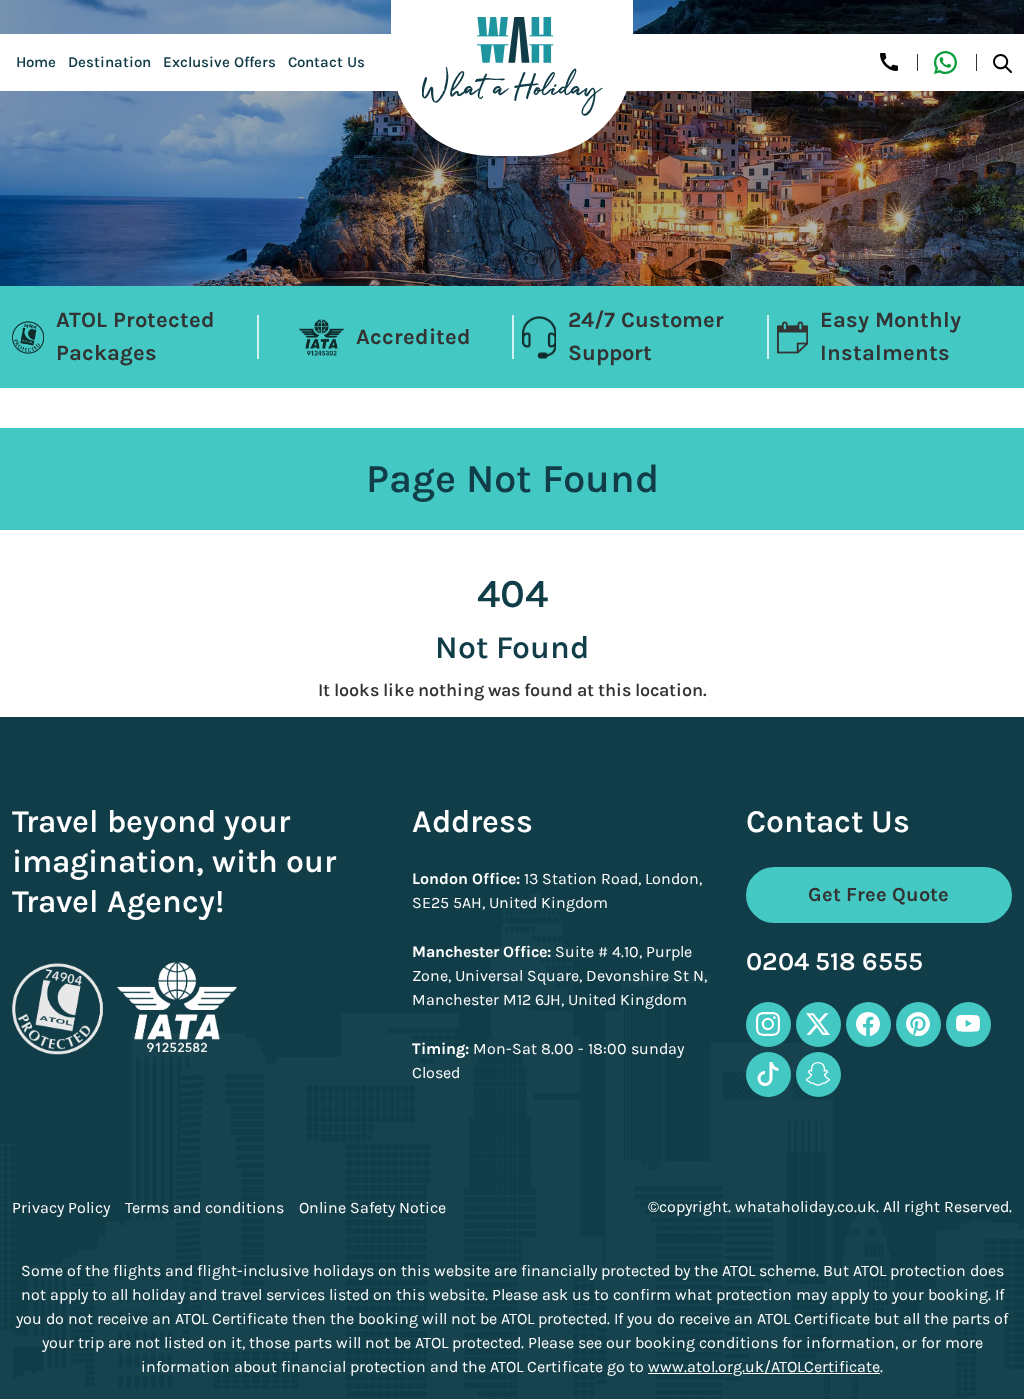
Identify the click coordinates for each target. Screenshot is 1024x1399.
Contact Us (326, 62)
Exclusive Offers (219, 62)
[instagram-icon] (768, 1024)
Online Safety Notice (372, 1208)
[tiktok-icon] (768, 1074)
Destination (109, 62)
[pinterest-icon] (918, 1024)
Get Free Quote (878, 894)
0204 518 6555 (834, 962)
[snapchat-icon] (818, 1074)
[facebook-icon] (868, 1024)
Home (36, 62)
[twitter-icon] (818, 1024)
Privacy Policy (61, 1208)
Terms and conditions (204, 1208)
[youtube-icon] (968, 1024)
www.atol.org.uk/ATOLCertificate (764, 1366)
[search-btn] (1002, 62)
